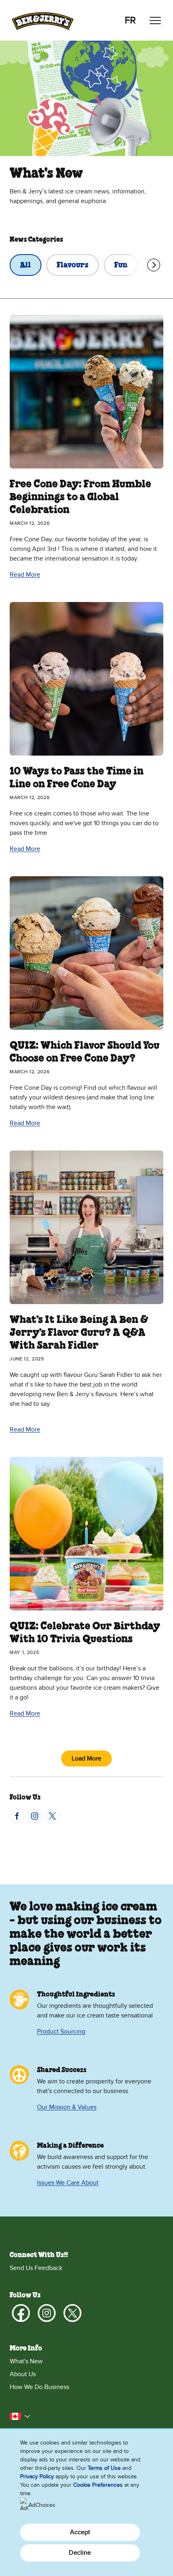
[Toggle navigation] (155, 21)
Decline (80, 2553)
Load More (86, 1758)
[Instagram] (35, 1816)
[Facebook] (17, 1816)
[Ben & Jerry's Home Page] (43, 20)
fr (130, 20)
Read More (25, 575)
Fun (121, 265)
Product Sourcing (61, 2032)
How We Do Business (39, 2387)
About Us (23, 2374)
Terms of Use (104, 2468)
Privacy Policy (37, 2476)
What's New (26, 2361)
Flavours (73, 265)
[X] (52, 1816)
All (26, 265)
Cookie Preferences (98, 2485)
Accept (80, 2532)
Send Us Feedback (36, 2268)
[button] (20, 2416)
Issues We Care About (68, 2183)
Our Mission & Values (67, 2107)
